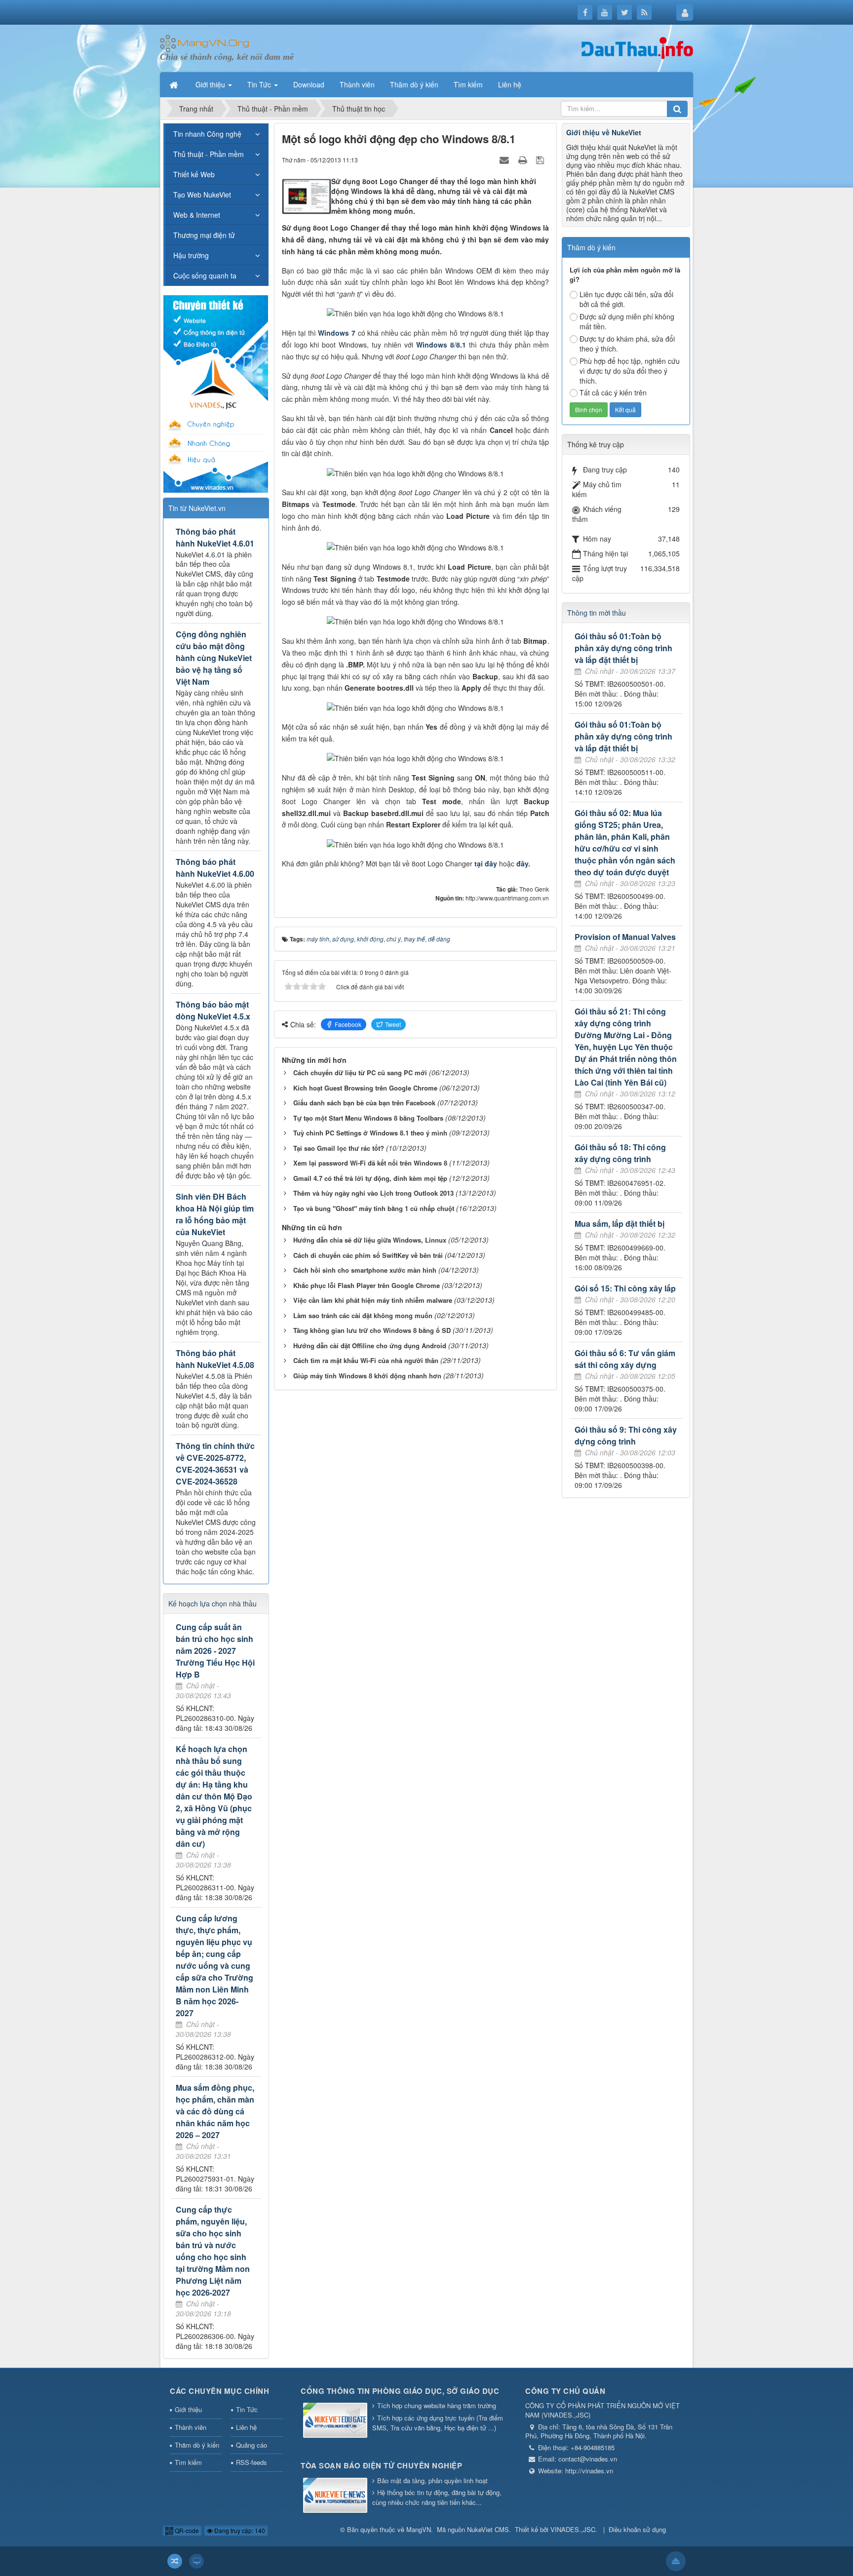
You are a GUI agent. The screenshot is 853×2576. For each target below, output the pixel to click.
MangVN (419, 2529)
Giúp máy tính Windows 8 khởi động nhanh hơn (367, 1376)
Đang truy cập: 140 (239, 2530)
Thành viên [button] (357, 84)
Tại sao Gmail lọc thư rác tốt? (339, 1148)
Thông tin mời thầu (597, 613)
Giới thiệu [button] (211, 84)
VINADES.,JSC (573, 2529)
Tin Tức (247, 2409)
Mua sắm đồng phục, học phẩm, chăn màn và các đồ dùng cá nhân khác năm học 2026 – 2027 (215, 2111)
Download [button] (309, 84)
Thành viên (191, 2427)
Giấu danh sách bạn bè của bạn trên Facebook (364, 1103)
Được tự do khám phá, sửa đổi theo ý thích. (627, 344)
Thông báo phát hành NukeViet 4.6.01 (215, 537)
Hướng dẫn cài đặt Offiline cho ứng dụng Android (370, 1346)
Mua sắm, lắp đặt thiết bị (620, 1224)
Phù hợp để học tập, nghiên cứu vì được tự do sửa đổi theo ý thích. (630, 371)
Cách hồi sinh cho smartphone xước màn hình (365, 1270)
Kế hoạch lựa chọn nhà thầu (213, 1603)
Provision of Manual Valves (625, 937)
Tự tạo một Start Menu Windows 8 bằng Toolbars (368, 1118)
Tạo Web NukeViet (202, 195)
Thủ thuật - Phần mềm (209, 154)
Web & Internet (197, 215)
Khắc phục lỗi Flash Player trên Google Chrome (367, 1285)
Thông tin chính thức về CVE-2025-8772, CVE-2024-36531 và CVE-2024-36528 (215, 1464)
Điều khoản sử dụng (637, 2529)
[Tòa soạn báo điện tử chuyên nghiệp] (335, 2496)
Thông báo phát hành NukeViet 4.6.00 (215, 868)
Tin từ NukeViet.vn (197, 508)
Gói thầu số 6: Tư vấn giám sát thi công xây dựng (625, 1359)
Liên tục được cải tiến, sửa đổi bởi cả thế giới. (626, 299)
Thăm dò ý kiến (197, 2445)
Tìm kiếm (188, 2462)
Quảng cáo (252, 2445)
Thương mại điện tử (204, 235)
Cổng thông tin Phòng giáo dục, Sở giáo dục (400, 2391)
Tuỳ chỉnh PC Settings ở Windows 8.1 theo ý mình (370, 1133)
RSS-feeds (252, 2462)
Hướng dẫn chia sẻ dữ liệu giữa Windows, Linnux (370, 1240)
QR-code (186, 2530)
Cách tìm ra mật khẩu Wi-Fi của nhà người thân (366, 1360)
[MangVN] (205, 42)
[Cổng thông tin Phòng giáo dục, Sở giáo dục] (335, 2421)
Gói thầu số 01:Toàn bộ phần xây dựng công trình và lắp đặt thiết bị (623, 648)
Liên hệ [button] (510, 84)
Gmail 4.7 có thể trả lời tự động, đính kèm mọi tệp (370, 1178)
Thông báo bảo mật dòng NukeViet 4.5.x (213, 1010)
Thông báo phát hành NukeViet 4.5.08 (215, 1359)
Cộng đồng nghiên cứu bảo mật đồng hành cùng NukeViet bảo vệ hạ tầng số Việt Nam (214, 658)
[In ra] (524, 159)
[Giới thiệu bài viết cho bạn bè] (505, 159)
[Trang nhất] (175, 84)
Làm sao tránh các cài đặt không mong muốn (363, 1315)
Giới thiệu (188, 2409)
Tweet (393, 1024)
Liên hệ (246, 2427)
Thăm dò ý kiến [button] (414, 84)
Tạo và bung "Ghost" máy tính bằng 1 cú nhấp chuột (374, 1208)
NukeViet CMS (488, 2529)
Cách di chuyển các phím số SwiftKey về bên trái (368, 1255)
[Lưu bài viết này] (541, 159)
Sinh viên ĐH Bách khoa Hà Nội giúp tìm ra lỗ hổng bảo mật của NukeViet (215, 1214)
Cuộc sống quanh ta (205, 275)
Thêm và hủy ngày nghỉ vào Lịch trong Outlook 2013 (373, 1193)
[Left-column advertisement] (216, 392)
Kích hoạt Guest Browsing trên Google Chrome (365, 1088)
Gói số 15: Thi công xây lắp (625, 1288)
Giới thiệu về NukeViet (604, 132)
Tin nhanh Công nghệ (207, 134)
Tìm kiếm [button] (468, 84)
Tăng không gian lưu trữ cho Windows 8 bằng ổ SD (372, 1330)
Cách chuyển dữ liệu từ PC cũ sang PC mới (360, 1073)
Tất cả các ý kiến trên (613, 392)
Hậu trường (191, 255)
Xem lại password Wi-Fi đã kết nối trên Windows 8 (370, 1163)
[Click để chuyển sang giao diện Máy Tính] (196, 2561)
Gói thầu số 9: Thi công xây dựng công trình (626, 1435)
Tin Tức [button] (260, 84)
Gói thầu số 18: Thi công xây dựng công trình (620, 1153)
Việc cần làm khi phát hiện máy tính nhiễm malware (373, 1300)
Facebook (348, 1024)
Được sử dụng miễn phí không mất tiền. (627, 321)
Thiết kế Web (194, 174)
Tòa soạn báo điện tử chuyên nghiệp (381, 2465)
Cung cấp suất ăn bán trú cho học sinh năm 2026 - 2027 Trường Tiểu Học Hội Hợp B (215, 1651)
